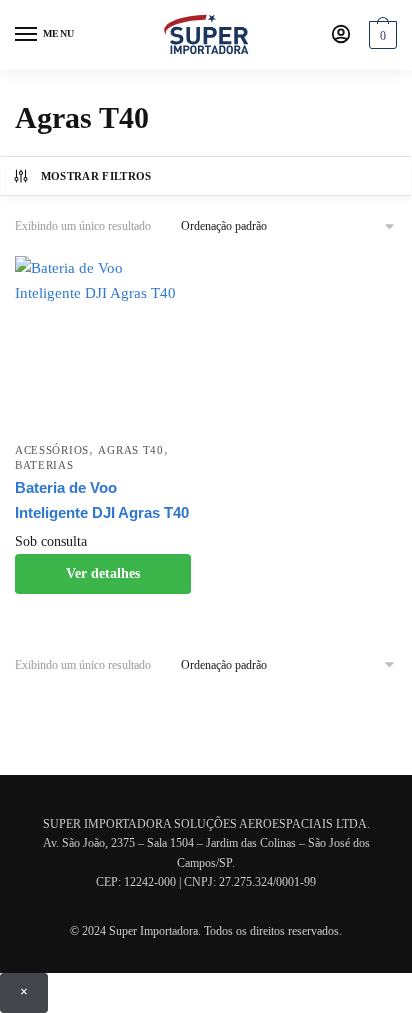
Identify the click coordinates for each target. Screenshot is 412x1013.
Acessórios (52, 450)
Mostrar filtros (96, 176)
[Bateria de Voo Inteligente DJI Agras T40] (103, 344)
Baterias (44, 465)
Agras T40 (130, 450)
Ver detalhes (103, 573)
